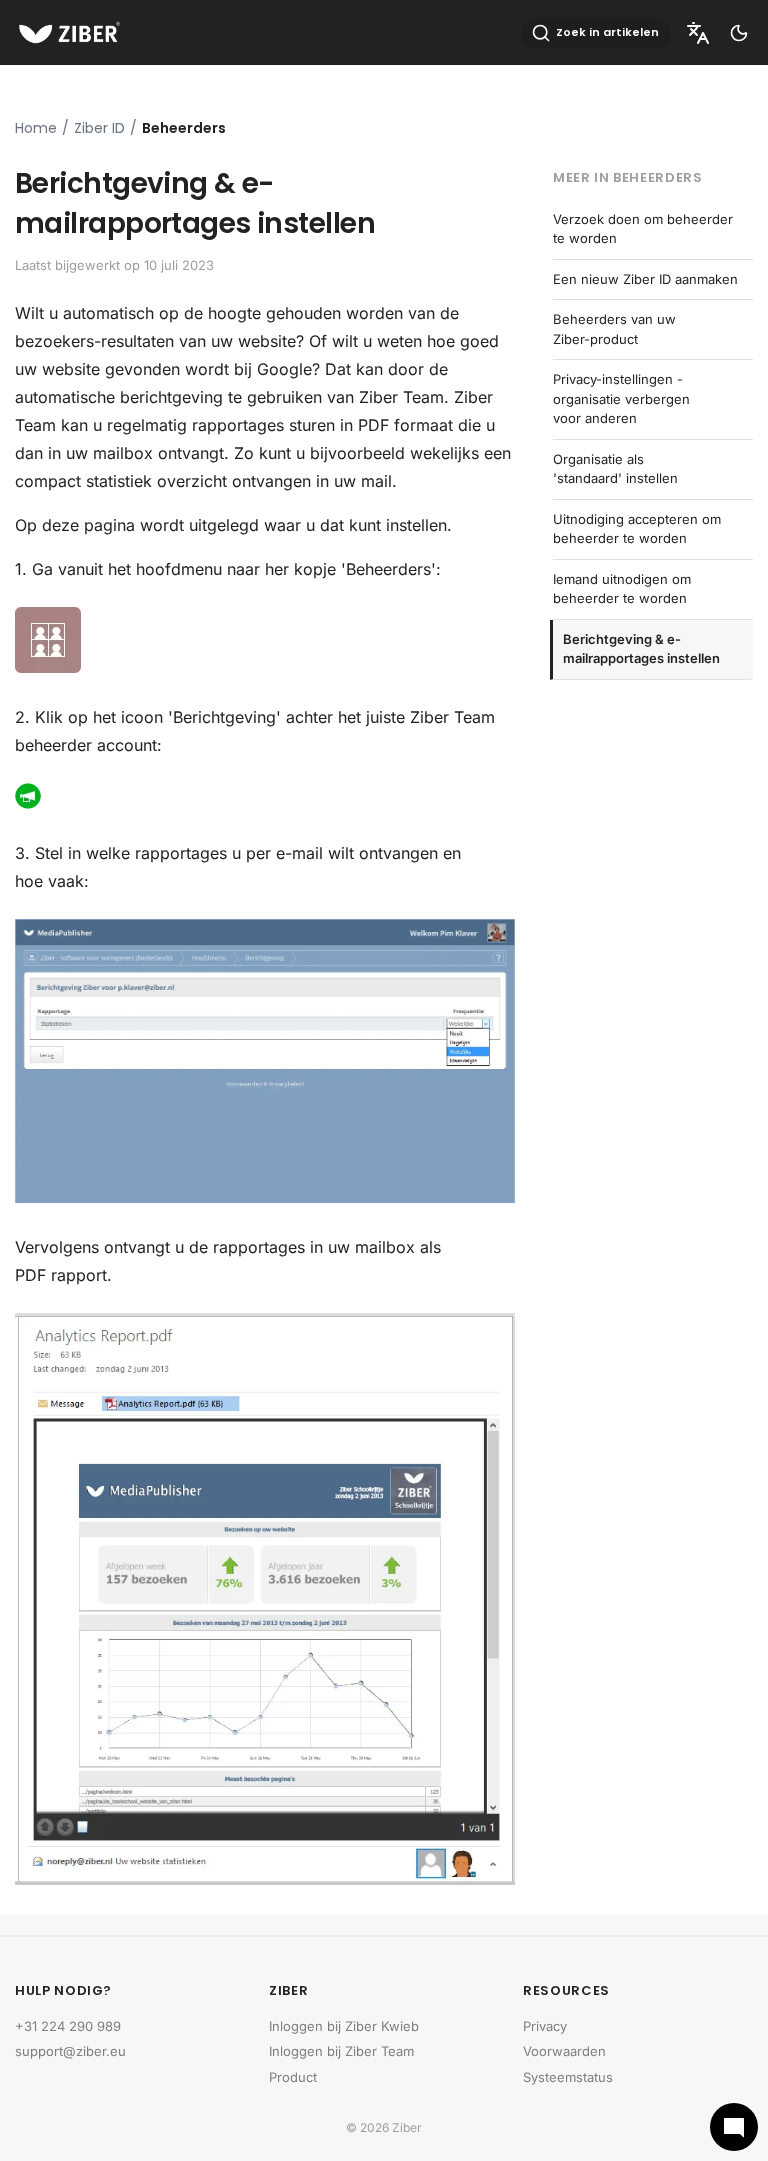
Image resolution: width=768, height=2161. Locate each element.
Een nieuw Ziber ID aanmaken (645, 279)
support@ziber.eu (70, 2051)
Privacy (545, 2026)
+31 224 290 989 (68, 2026)
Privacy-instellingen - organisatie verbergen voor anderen (621, 398)
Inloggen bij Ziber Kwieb (344, 2026)
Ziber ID (99, 128)
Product (293, 2077)
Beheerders (184, 128)
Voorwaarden (564, 2051)
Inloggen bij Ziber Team (341, 2051)
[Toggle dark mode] (739, 33)
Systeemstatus (568, 2077)
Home (36, 128)
